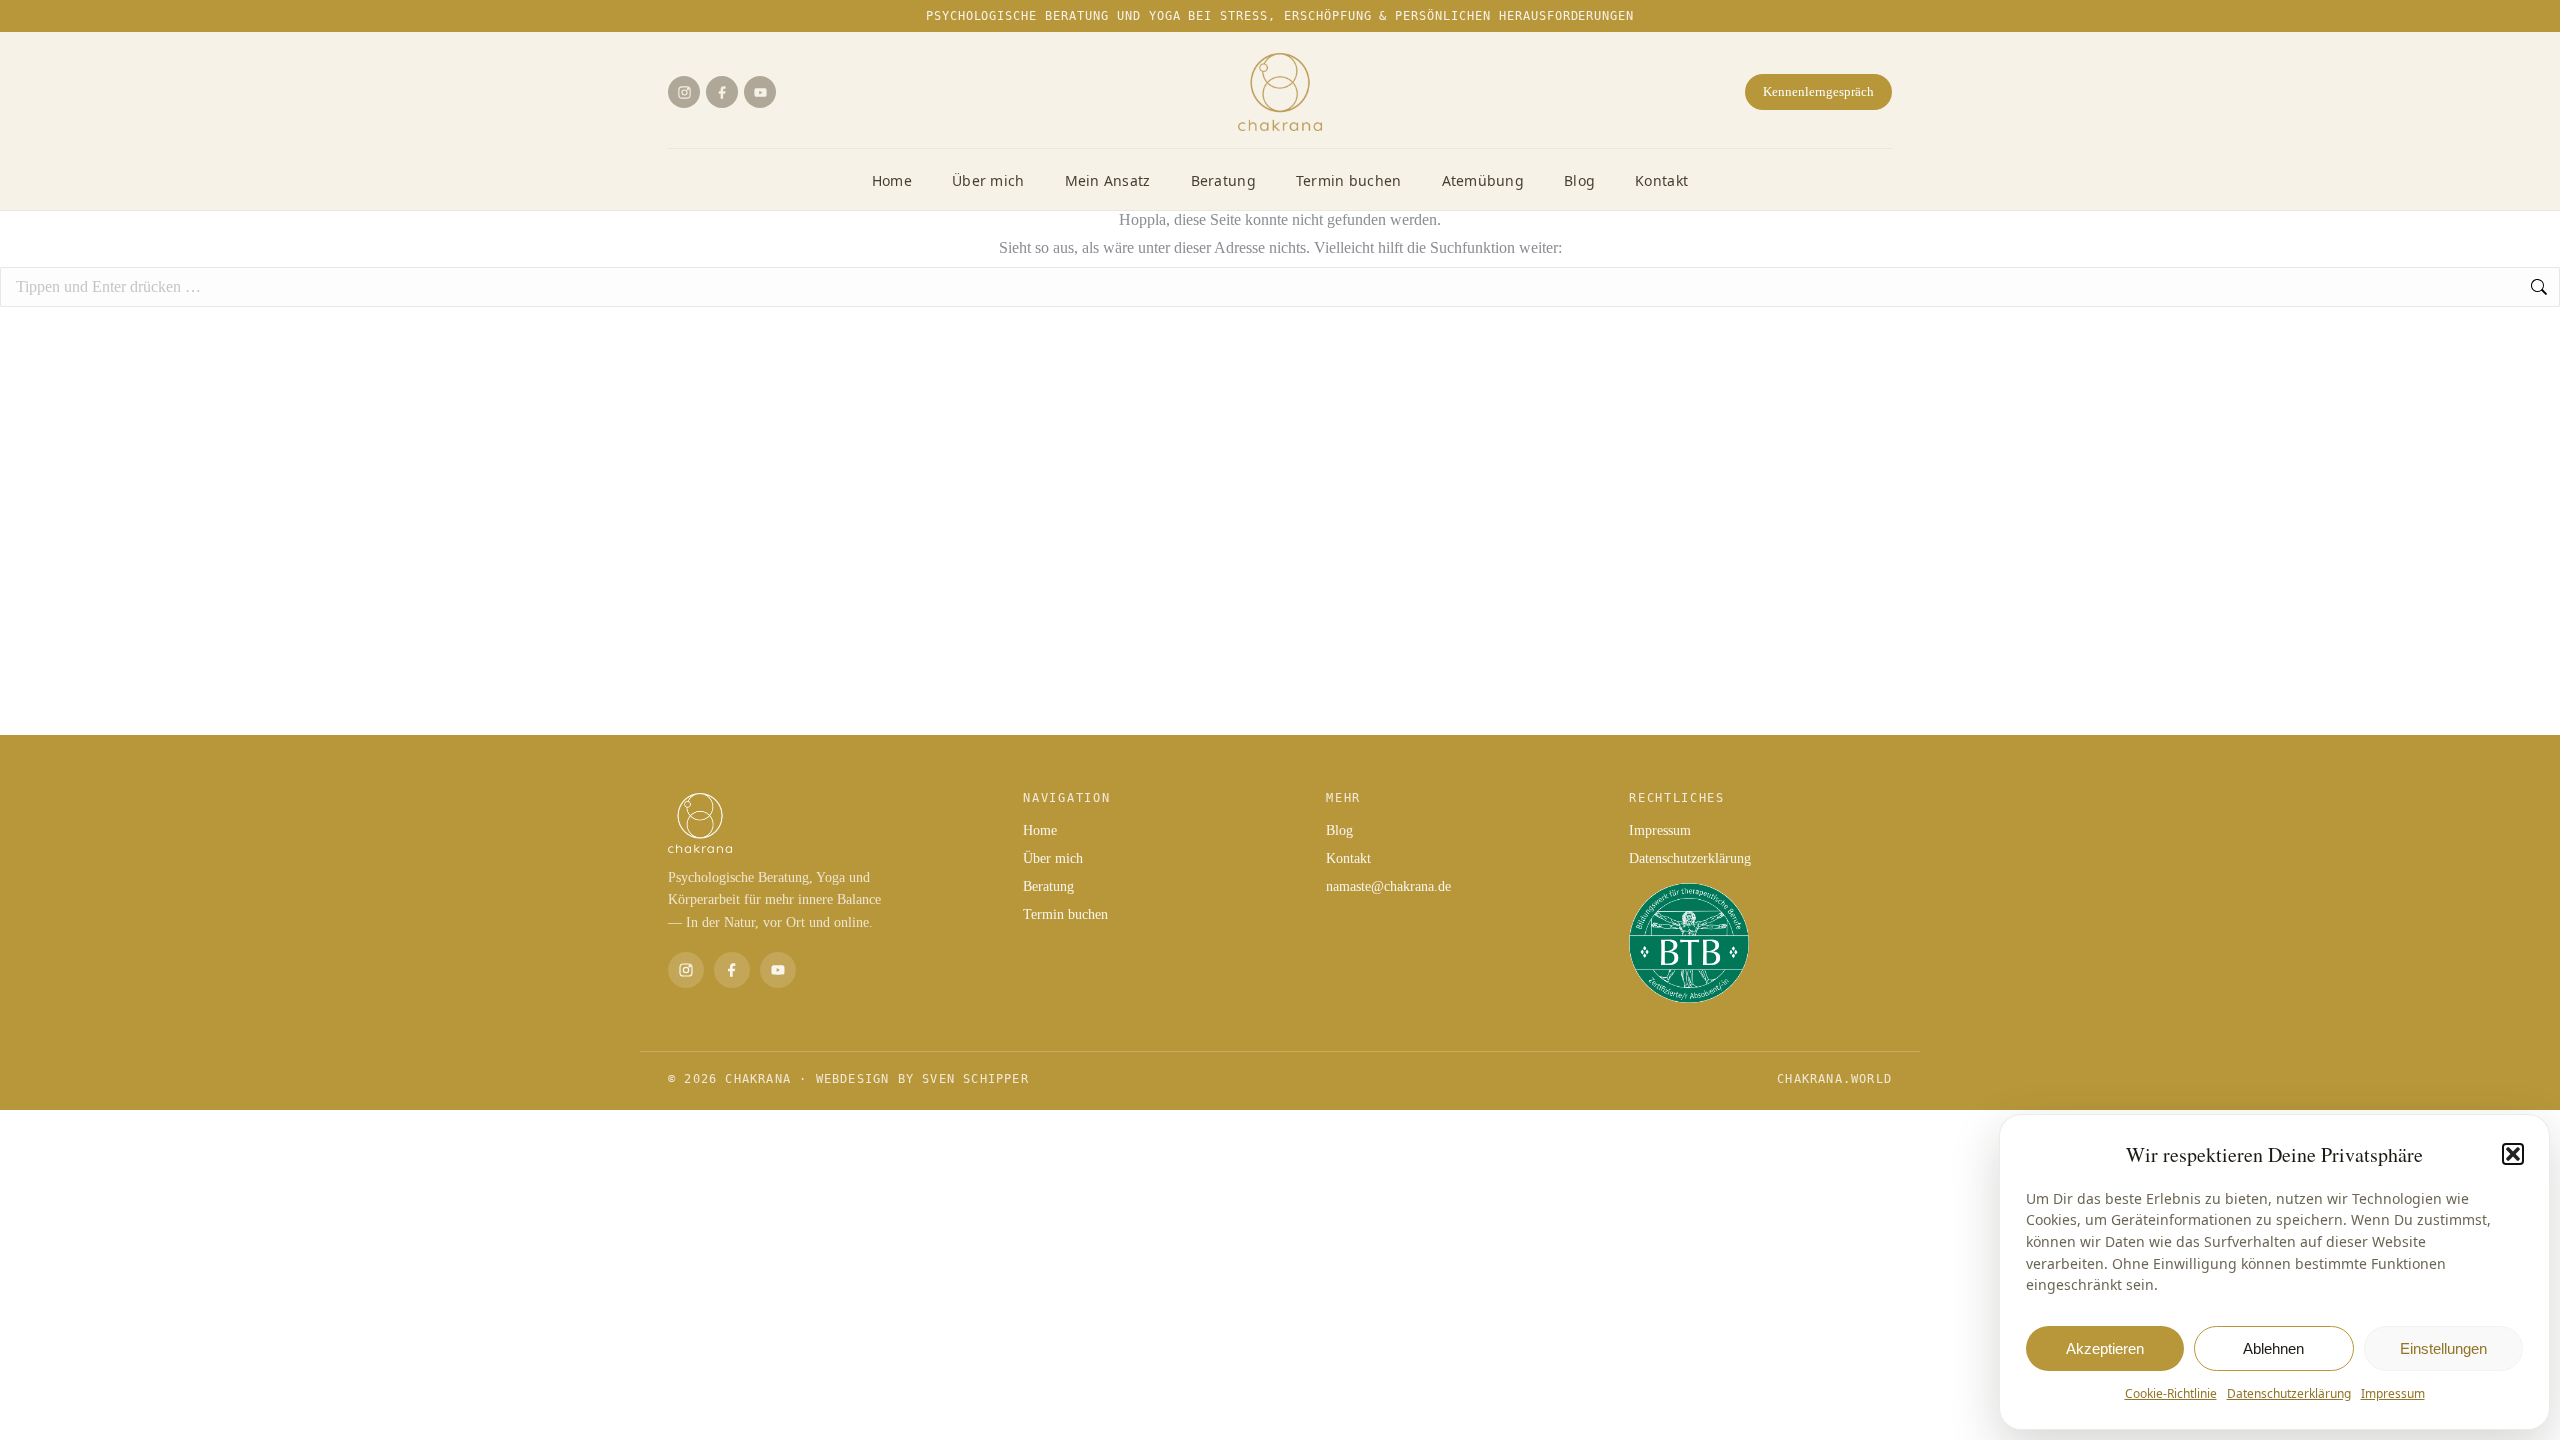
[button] (2513, 1154)
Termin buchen (1349, 180)
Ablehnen (2273, 1348)
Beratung (1223, 180)
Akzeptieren (2105, 1348)
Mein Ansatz (1108, 180)
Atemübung (1483, 180)
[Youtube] (760, 92)
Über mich (988, 180)
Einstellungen (2443, 1348)
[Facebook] (722, 92)
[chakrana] (825, 823)
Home (892, 180)
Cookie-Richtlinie (2171, 1393)
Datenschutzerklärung (2289, 1393)
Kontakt (1661, 180)
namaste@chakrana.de (1388, 886)
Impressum (2393, 1393)
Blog (1579, 180)
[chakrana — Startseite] (1280, 92)
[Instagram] (684, 92)
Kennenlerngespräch (1818, 91)
